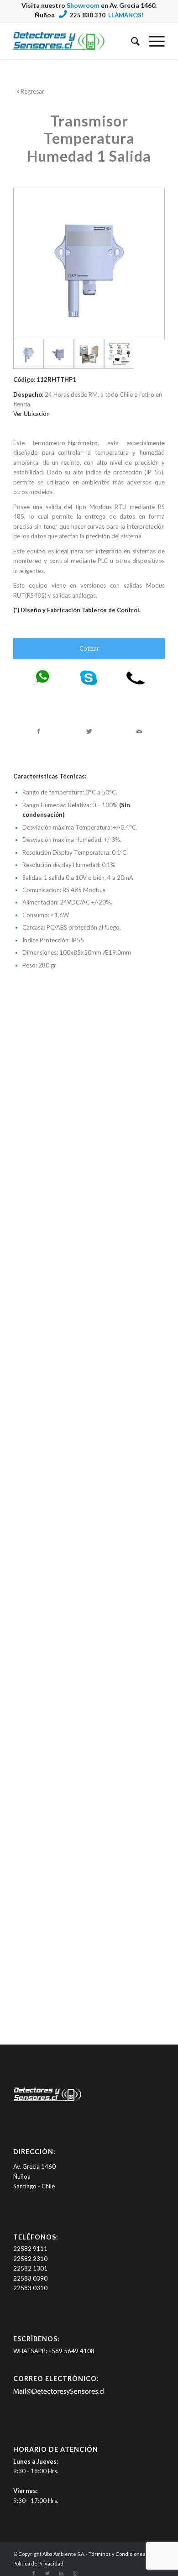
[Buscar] (131, 41)
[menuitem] (131, 41)
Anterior (27, 1376)
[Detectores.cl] (47, 2101)
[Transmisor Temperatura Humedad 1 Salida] (89, 263)
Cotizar (89, 648)
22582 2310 (30, 2259)
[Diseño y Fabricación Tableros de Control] (89, 354)
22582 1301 (30, 2268)
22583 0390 (30, 2278)
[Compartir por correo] (139, 731)
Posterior (151, 1376)
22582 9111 (30, 2249)
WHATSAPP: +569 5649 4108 (54, 2351)
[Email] (59, 2393)
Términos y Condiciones (117, 2554)
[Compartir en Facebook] (39, 731)
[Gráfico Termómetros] (119, 354)
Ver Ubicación (31, 414)
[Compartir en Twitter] (89, 731)
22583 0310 (30, 2288)
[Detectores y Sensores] (74, 41)
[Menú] (152, 41)
